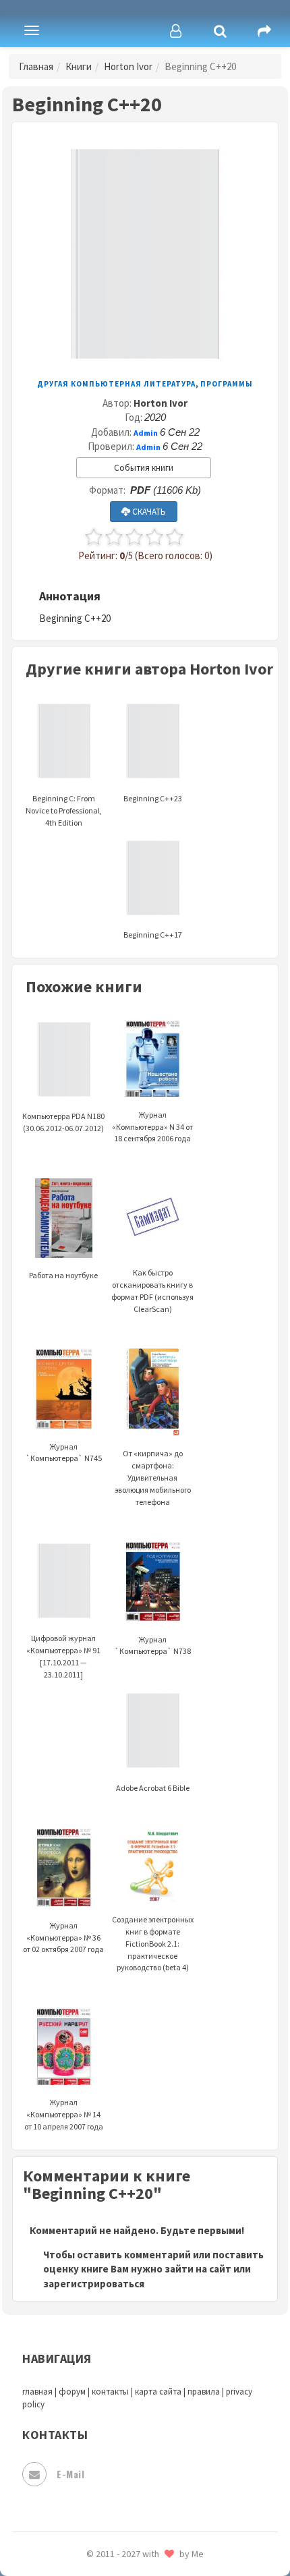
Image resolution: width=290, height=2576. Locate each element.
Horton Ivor (128, 66)
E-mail (70, 2474)
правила (204, 2392)
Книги (79, 66)
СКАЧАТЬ (148, 512)
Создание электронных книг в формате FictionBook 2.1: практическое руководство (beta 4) (153, 1943)
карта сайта (158, 2392)
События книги (144, 468)
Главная (36, 66)
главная (37, 2392)
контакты (110, 2392)
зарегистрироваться (94, 2284)
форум (72, 2392)
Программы (227, 384)
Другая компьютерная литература (116, 384)
